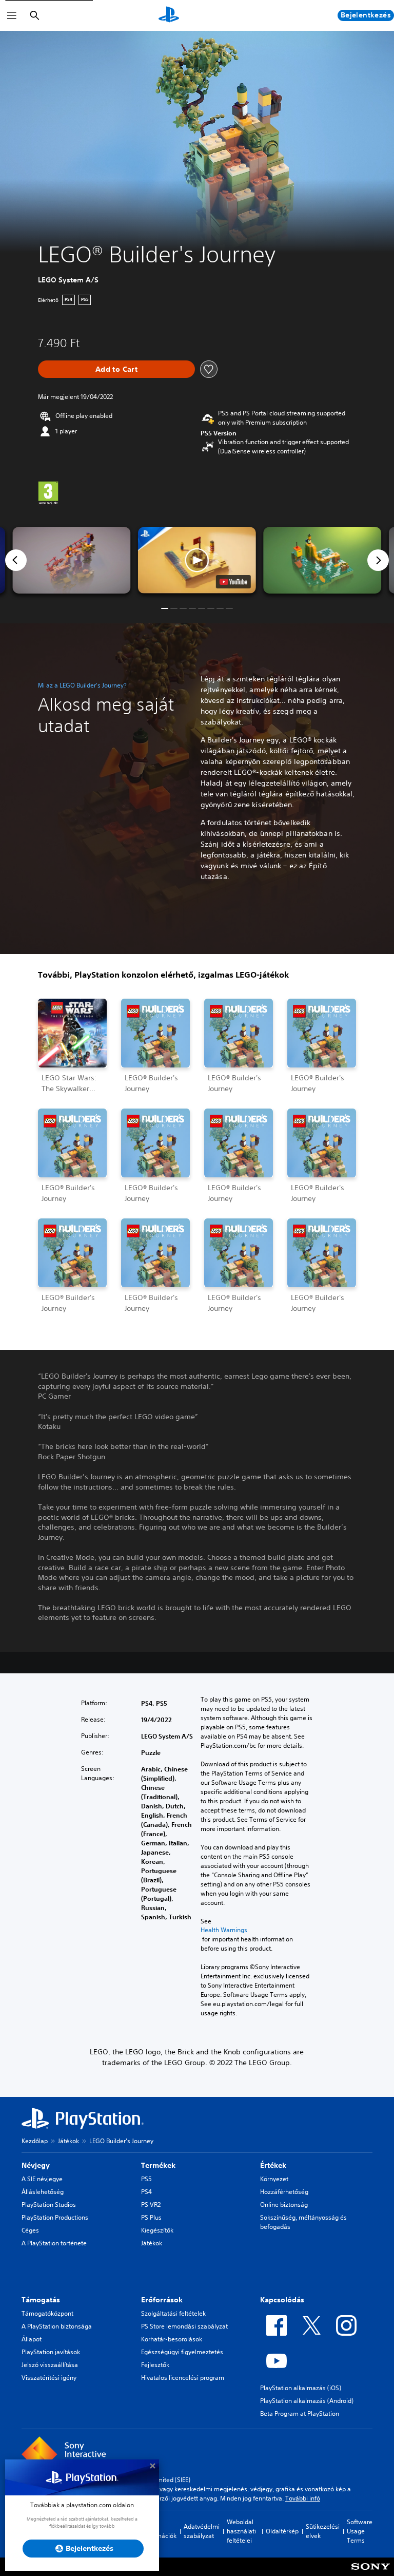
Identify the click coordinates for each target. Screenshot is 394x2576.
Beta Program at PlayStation (300, 2413)
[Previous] (16, 560)
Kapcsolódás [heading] (282, 2300)
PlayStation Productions (55, 2217)
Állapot (32, 2339)
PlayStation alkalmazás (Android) (307, 2401)
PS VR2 (151, 2205)
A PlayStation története (54, 2243)
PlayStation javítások (51, 2352)
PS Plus (151, 2217)
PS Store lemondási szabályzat (184, 2326)
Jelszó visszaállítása (50, 2365)
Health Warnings (224, 1930)
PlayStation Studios (49, 2205)
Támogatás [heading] (41, 2300)
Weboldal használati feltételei (241, 2531)
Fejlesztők (155, 2365)
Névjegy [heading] (36, 2165)
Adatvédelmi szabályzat (202, 2531)
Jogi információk (160, 2531)
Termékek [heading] (158, 2165)
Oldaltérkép (282, 2531)
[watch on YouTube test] (233, 582)
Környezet (274, 2179)
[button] (197, 560)
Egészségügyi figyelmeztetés (182, 2352)
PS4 (146, 2192)
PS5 (146, 2179)
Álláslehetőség (43, 2192)
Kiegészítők (157, 2230)
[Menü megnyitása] (12, 15)
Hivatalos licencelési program (183, 2378)
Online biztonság (284, 2205)
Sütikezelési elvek (323, 2531)
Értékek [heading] (273, 2165)
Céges (30, 2230)
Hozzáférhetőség (284, 2192)
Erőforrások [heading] (162, 2300)
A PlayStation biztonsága (57, 2326)
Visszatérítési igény (49, 2378)
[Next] (378, 560)
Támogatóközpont (47, 2313)
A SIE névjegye (42, 2179)
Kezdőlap (35, 2141)
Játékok (68, 2141)
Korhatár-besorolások (172, 2339)
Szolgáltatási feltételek (173, 2313)
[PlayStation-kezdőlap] (169, 15)
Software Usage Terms (360, 2531)
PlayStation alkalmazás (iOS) (301, 2388)
